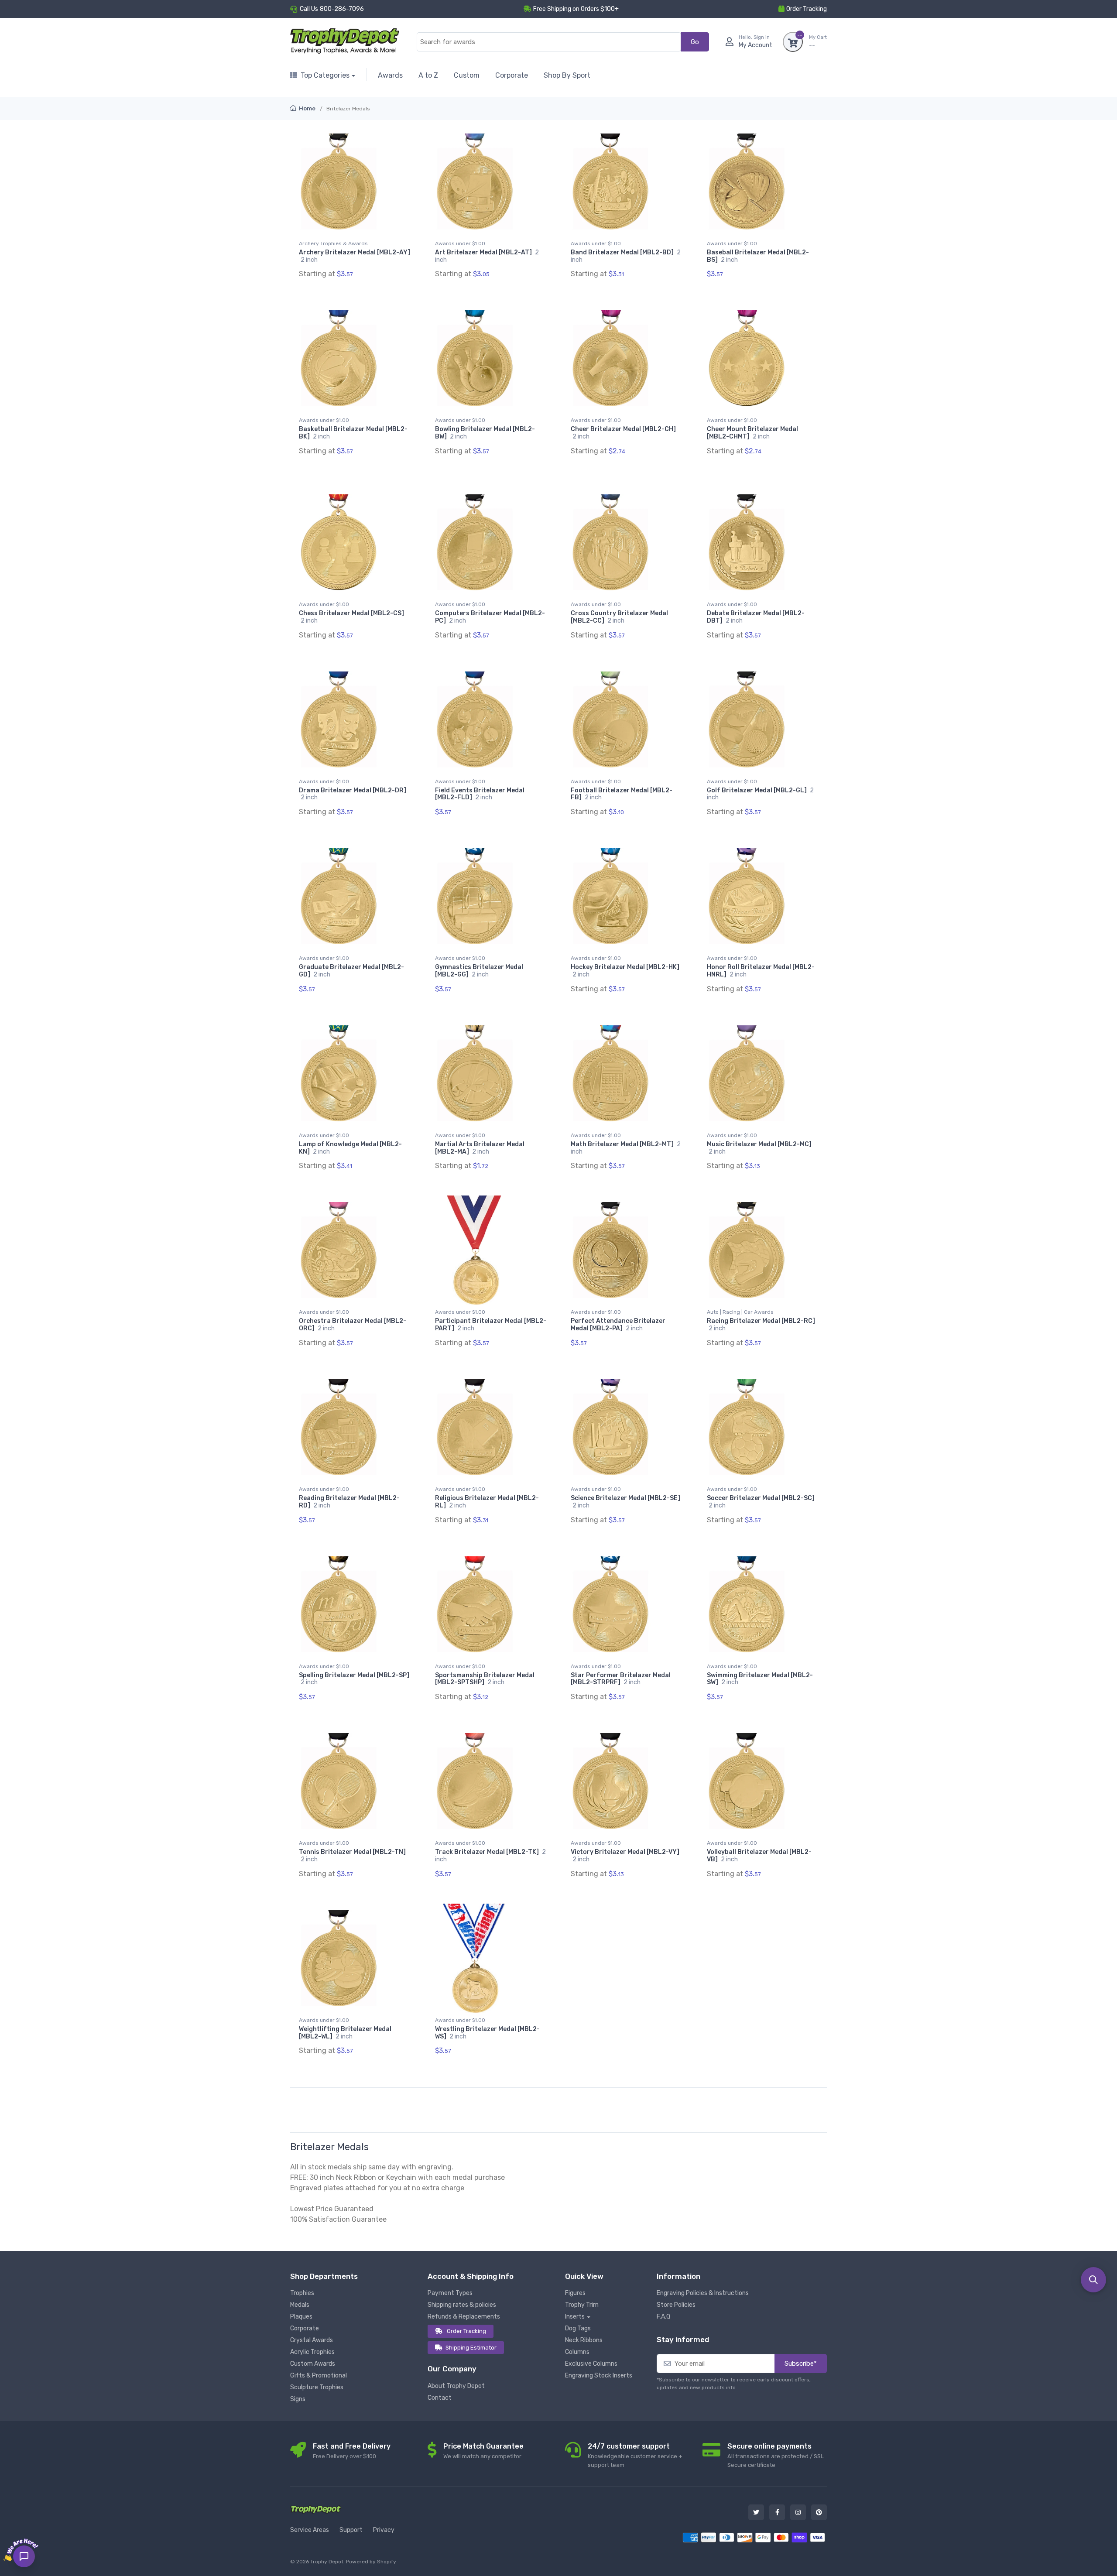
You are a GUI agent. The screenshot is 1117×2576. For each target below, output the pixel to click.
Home (307, 108)
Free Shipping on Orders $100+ (576, 9)
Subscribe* (801, 2364)
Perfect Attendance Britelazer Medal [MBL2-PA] (618, 1325)
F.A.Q (663, 2317)
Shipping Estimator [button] (471, 2348)
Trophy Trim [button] (582, 2305)
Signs (298, 2399)
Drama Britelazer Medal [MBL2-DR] (353, 794)
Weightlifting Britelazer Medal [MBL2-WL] (345, 2033)
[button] (1093, 2280)
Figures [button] (575, 2293)
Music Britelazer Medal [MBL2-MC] (759, 1148)
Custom (467, 75)
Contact (440, 2398)
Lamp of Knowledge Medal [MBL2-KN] (350, 1148)
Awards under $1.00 (460, 243)
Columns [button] (577, 2352)
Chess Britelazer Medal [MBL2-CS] (351, 617)
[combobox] (549, 42)
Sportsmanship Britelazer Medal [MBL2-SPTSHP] (485, 1679)
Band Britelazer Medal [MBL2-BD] (626, 256)
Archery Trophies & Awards (333, 243)
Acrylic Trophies (312, 2352)
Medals (300, 2305)
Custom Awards (313, 2364)
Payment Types (450, 2293)
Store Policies (676, 2305)
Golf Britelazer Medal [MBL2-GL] (760, 794)
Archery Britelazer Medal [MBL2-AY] (355, 256)
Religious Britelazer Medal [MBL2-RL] (487, 1502)
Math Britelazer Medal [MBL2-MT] (626, 1148)
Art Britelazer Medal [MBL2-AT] (487, 256)
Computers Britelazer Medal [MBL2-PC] (490, 617)
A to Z (428, 75)
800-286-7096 (342, 9)
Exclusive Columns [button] (591, 2364)
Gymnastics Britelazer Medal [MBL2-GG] (479, 971)
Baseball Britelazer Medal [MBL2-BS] (758, 256)
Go (695, 42)
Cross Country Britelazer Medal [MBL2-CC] (619, 617)
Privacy (384, 2530)
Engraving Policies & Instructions (703, 2293)
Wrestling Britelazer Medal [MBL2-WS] (487, 2033)
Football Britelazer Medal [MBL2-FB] (622, 794)
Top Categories (325, 75)
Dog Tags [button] (578, 2328)
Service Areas (310, 2530)
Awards (390, 75)
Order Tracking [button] (807, 9)
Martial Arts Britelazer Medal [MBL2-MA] (480, 1148)
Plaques (301, 2317)
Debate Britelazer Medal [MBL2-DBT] (756, 617)
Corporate (512, 75)
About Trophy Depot (456, 2386)
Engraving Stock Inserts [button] (599, 2376)
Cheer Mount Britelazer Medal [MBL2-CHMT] (752, 433)
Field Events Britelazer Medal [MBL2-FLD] (480, 794)
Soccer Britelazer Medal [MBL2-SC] (761, 1502)
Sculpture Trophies (317, 2387)
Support (351, 2530)
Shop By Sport (567, 75)
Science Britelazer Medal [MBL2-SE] (625, 1502)
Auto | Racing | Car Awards (740, 1312)
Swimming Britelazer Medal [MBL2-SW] (760, 1679)
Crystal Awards (312, 2340)
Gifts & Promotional (319, 2376)
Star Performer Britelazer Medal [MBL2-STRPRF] (621, 1679)
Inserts (575, 2317)
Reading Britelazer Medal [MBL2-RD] (349, 1502)
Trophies (302, 2293)
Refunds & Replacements (464, 2317)
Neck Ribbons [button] (584, 2340)
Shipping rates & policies (462, 2305)
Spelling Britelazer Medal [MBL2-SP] (354, 1679)
